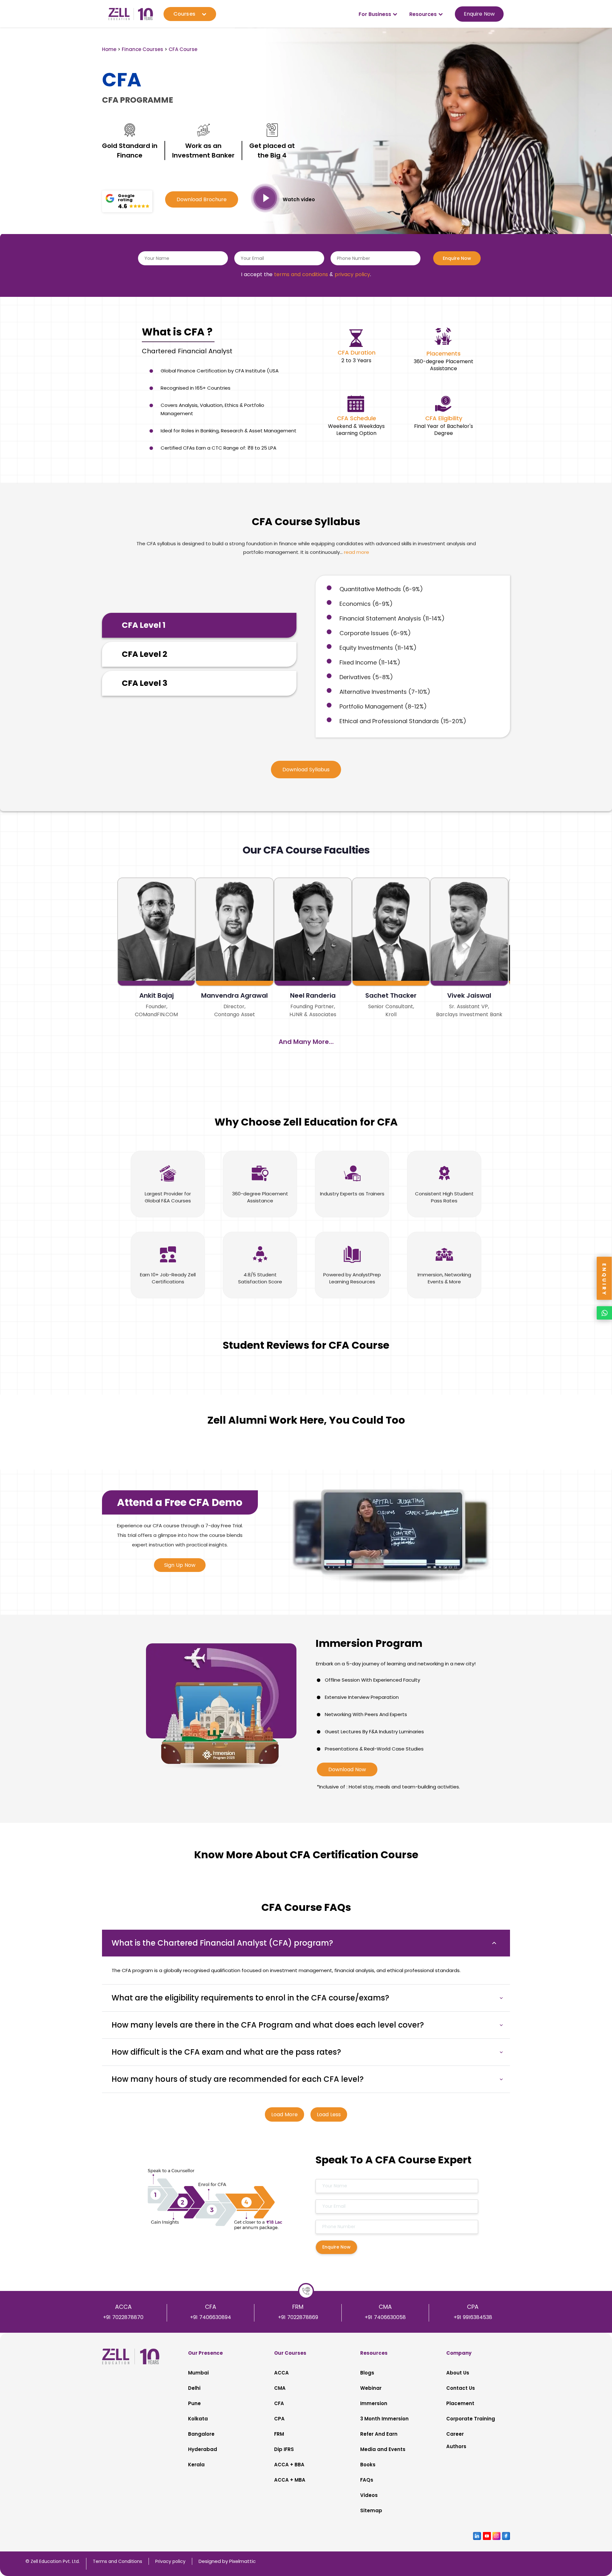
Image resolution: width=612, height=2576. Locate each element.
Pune (194, 2403)
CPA (279, 2419)
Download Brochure (202, 199)
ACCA (281, 2373)
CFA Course (183, 49)
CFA (279, 2403)
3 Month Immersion (384, 2419)
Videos (369, 2495)
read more (357, 552)
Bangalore (201, 2434)
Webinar (371, 2388)
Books (368, 2465)
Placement (460, 2403)
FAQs (367, 2480)
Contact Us (461, 2388)
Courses (184, 14)
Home (109, 49)
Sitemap (371, 2510)
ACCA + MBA (290, 2480)
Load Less (329, 2114)
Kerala (196, 2465)
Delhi (194, 2388)
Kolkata (198, 2419)
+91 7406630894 (211, 2317)
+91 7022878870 (123, 2317)
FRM (279, 2434)
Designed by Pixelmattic (227, 2561)
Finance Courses (142, 49)
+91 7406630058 (385, 2317)
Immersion (374, 2403)
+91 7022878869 (298, 2317)
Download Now (347, 1769)
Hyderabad (203, 2449)
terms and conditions (301, 274)
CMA (280, 2388)
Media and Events (383, 2449)
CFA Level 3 (145, 683)
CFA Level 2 (145, 654)
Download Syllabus (306, 770)
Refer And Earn (379, 2434)
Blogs (367, 2373)
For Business (375, 14)
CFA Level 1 (144, 625)
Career (455, 2434)
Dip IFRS (284, 2449)
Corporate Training (471, 2419)
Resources (423, 14)
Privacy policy (170, 2561)
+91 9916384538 (473, 2317)
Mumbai (198, 2373)
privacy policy (352, 274)
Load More (284, 2114)
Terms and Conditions (117, 2561)
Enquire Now (479, 14)
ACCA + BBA (289, 2465)
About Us (458, 2373)
